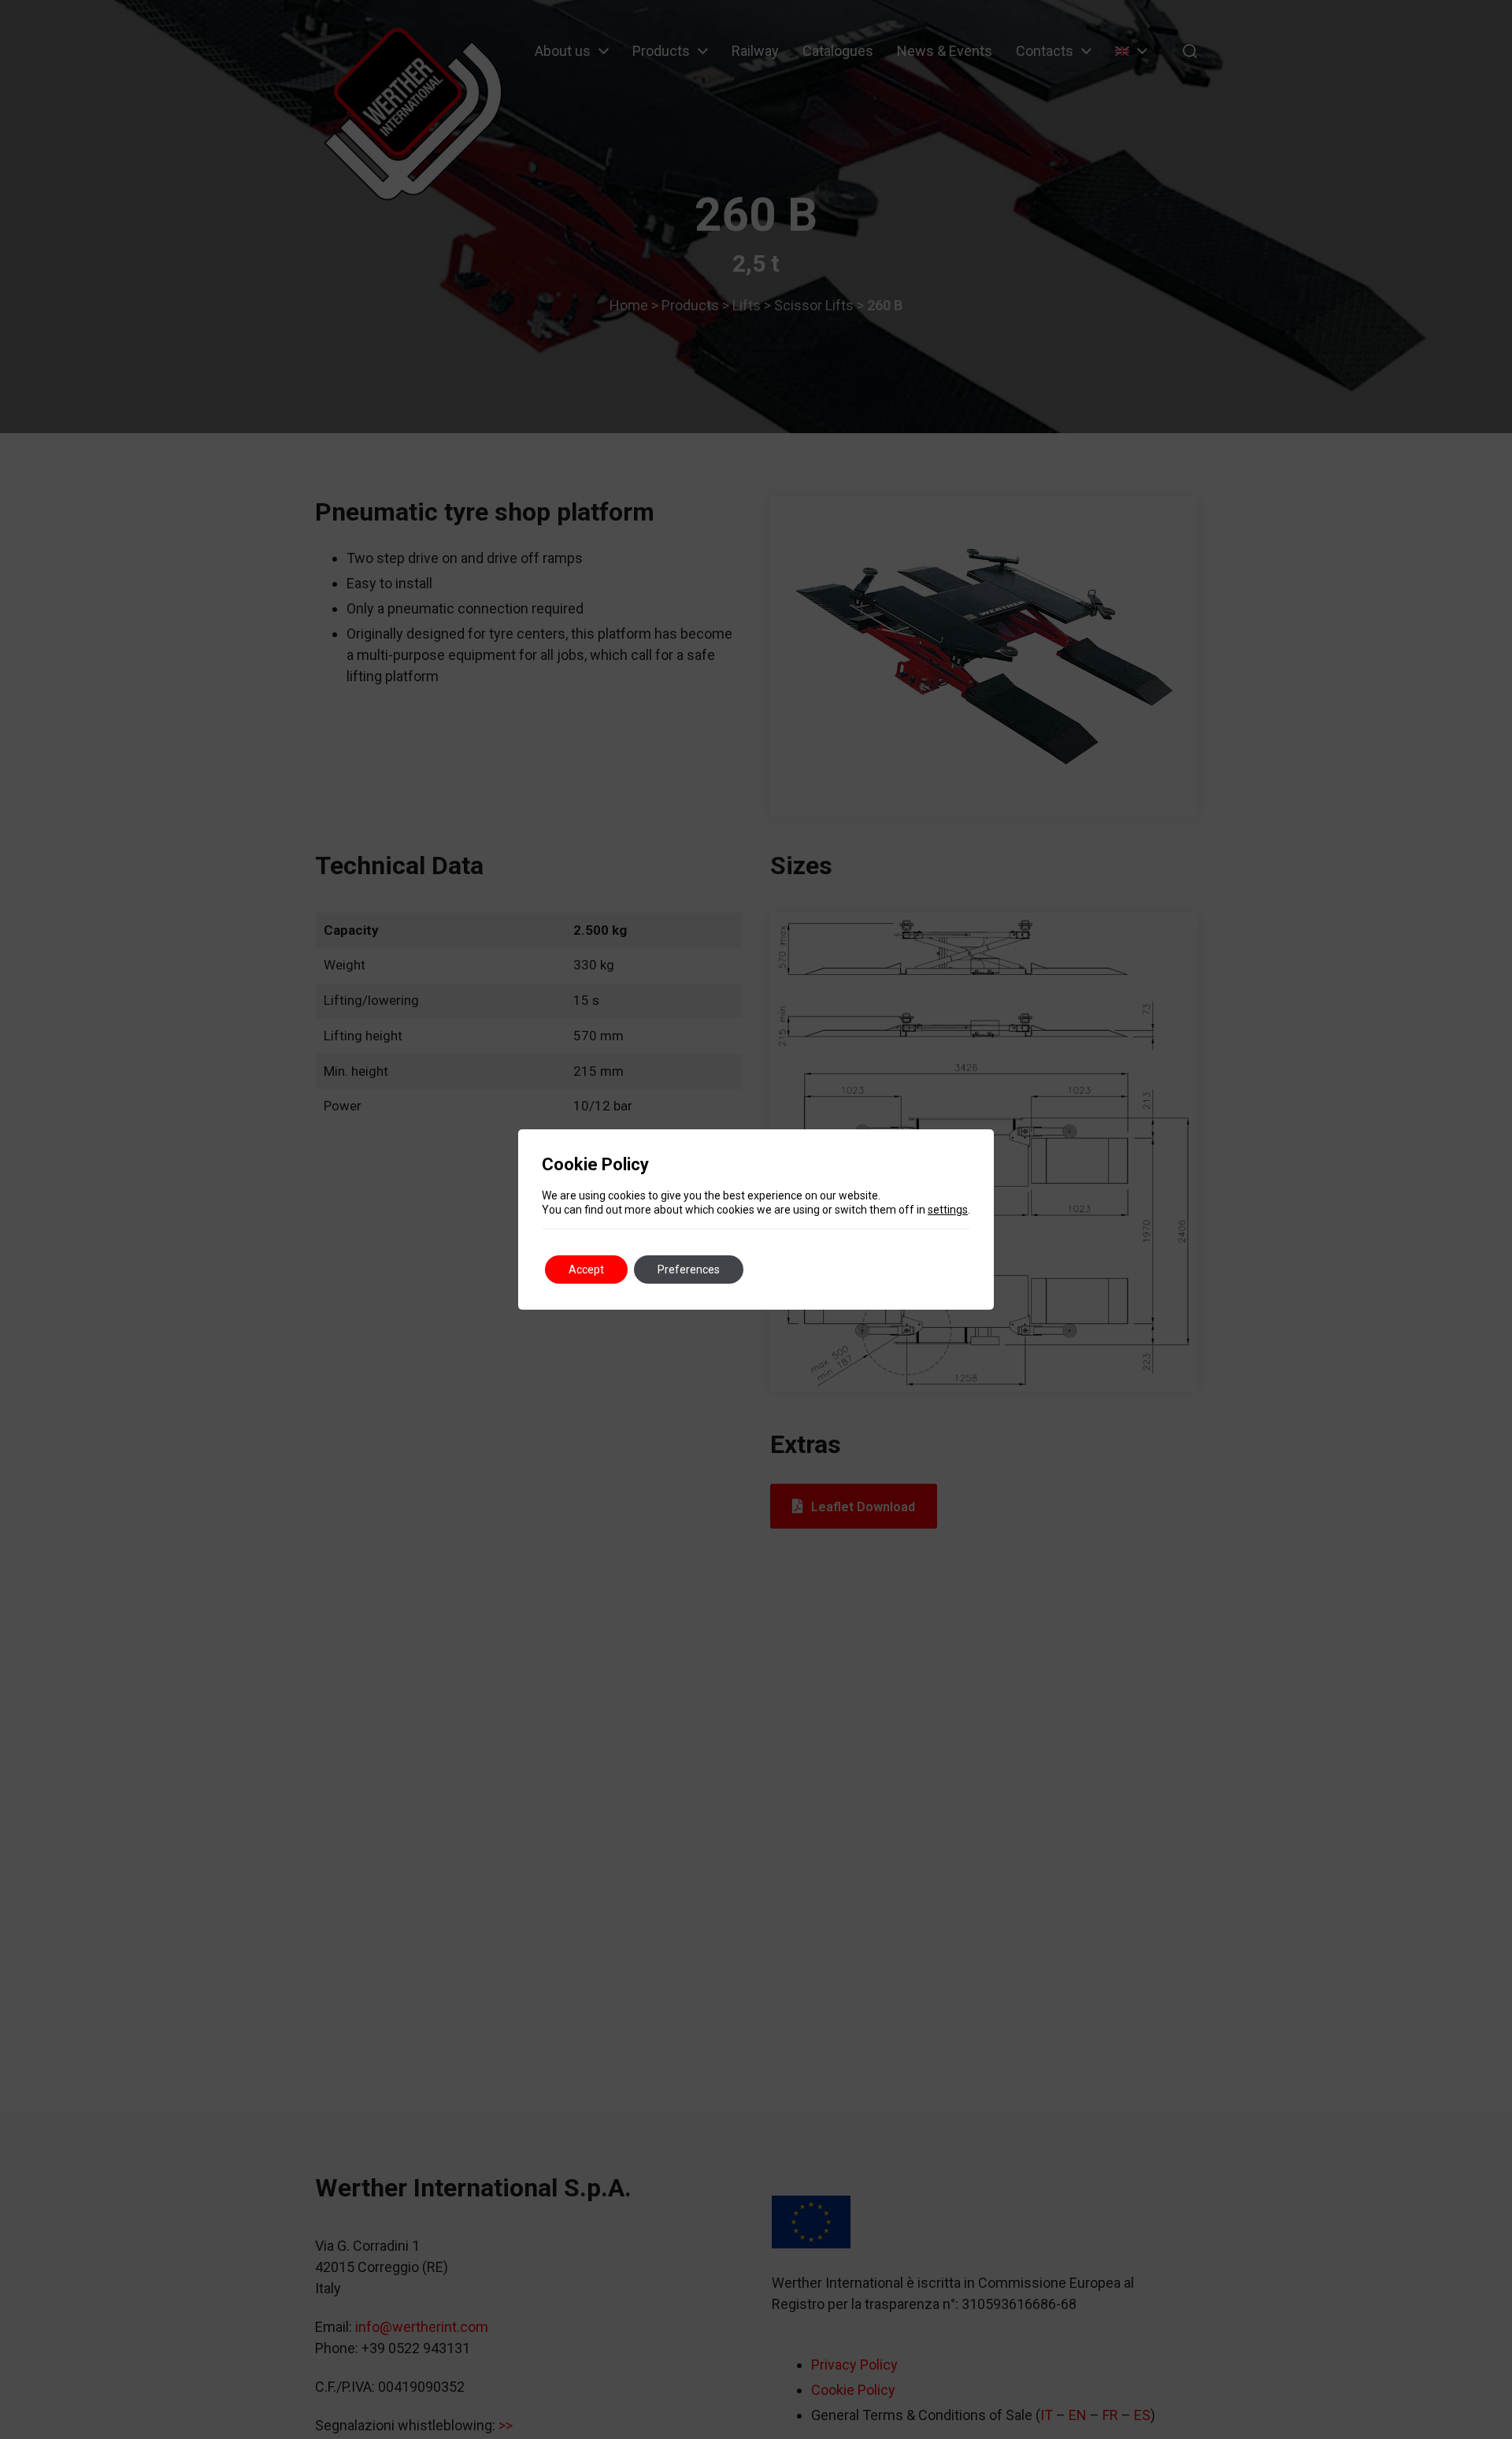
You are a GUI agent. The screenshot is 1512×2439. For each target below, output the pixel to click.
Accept (586, 1270)
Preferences (689, 1270)
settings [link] (948, 1210)
